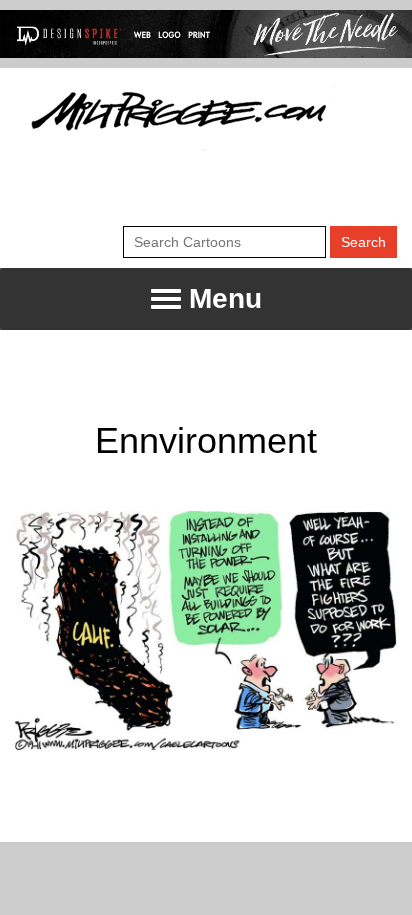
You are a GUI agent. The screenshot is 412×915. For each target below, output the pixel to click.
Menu (221, 298)
